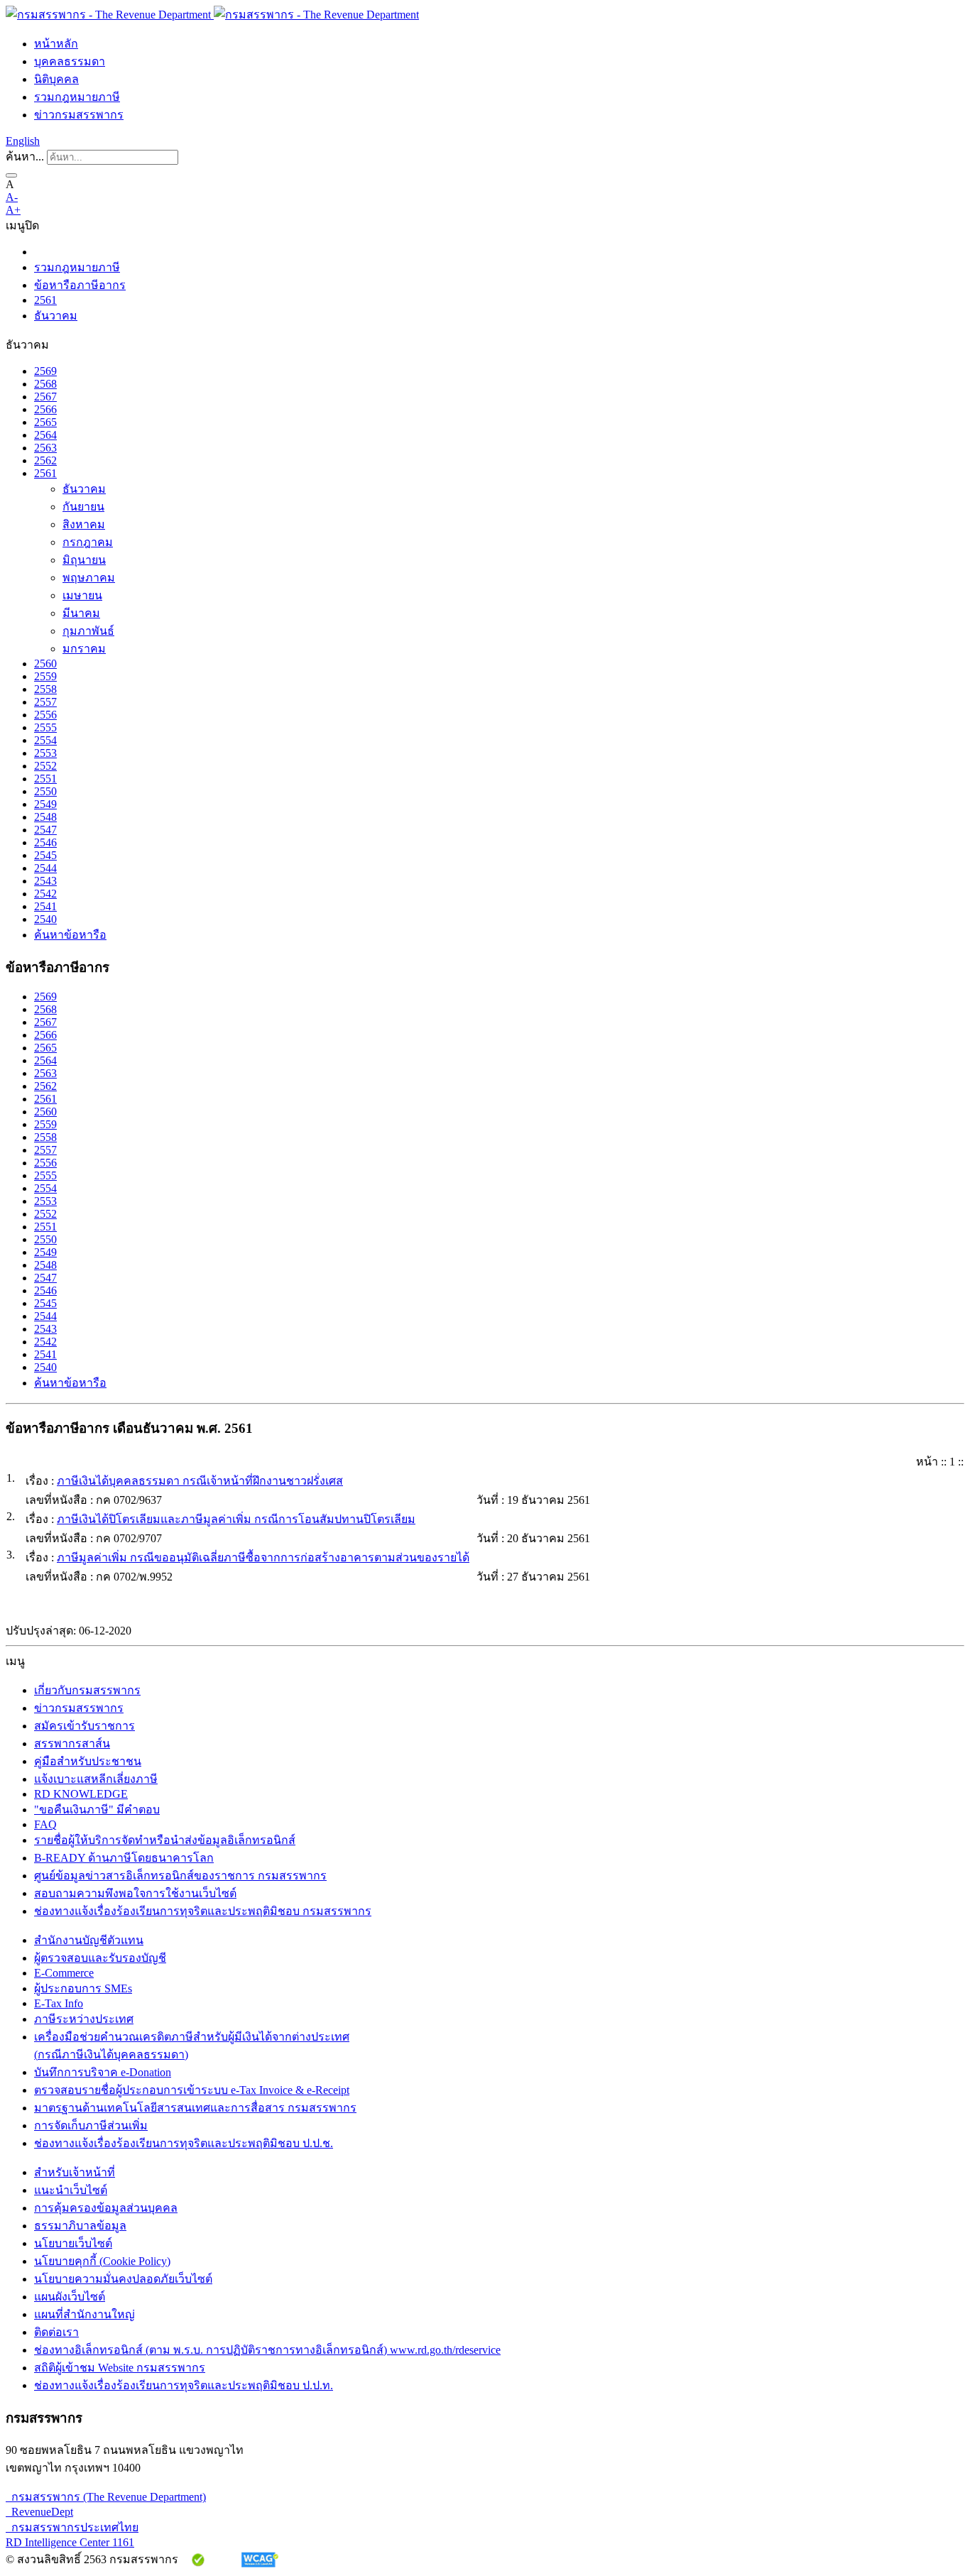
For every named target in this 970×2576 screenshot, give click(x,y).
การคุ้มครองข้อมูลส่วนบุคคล (106, 2208)
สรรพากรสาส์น (72, 1743)
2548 (45, 817)
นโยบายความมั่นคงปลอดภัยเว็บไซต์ (123, 2279)
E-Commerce (64, 1973)
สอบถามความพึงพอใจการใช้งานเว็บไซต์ (135, 1893)
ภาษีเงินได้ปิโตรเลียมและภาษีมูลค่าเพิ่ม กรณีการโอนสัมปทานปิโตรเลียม (236, 1519)
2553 (45, 753)
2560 (45, 664)
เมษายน (82, 595)
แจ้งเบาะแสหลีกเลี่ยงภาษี (96, 1779)
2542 (45, 894)
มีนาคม (81, 613)
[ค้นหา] (11, 175)
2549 (45, 804)
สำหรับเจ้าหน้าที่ (75, 2172)
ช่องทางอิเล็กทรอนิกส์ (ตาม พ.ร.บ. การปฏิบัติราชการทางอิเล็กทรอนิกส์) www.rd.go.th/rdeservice (267, 2350)
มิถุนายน (84, 560)
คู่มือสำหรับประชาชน (88, 1761)
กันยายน (83, 507)
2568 (45, 384)
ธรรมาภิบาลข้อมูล (80, 2226)
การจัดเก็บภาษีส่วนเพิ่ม (91, 2125)
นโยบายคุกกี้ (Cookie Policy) (102, 2261)
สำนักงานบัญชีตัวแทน (89, 1940)
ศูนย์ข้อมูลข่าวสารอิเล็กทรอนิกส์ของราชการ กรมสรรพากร (180, 1876)
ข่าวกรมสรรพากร (79, 115)
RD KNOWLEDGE (81, 1794)
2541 (45, 906)
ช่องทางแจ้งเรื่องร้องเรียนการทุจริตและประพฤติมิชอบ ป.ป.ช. (184, 2143)
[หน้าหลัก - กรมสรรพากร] (212, 15)
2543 (45, 881)
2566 (45, 409)
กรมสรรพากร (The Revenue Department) (106, 2497)
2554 (45, 740)
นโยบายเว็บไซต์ (73, 2243)
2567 (45, 397)
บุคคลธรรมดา (70, 61)
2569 (45, 371)
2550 (45, 791)
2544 (45, 868)
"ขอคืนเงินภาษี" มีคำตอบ (97, 1810)
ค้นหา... (25, 157)
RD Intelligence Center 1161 (70, 2542)
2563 (45, 448)
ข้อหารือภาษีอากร (80, 285)
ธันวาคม (56, 316)
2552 (45, 766)
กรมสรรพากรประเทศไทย (72, 2527)
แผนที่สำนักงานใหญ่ (85, 2314)
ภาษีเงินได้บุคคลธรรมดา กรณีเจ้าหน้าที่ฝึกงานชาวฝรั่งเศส (200, 1481)
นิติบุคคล (56, 79)
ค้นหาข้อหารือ (70, 935)
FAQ (45, 1824)
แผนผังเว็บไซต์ (70, 2297)
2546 (45, 842)
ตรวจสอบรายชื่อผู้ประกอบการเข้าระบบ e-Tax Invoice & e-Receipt (192, 2090)
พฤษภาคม (89, 578)
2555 (45, 727)
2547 (45, 830)
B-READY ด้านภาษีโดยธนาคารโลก (124, 1858)
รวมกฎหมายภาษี (77, 97)
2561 (45, 300)
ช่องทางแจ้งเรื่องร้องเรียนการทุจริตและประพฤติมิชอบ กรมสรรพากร (203, 1911)
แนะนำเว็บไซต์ (71, 2190)
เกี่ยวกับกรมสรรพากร (87, 1690)
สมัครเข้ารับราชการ (85, 1726)
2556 (45, 715)
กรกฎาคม (88, 542)
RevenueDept (39, 2512)
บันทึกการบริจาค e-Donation (103, 2072)
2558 (45, 689)
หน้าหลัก (56, 44)
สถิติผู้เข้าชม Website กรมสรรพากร (120, 2368)
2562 (45, 460)
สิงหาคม (84, 524)
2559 (45, 676)
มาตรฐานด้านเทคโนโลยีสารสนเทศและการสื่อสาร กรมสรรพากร (195, 2108)
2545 (45, 855)
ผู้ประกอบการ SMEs (83, 1988)
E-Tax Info (59, 2003)
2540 (45, 919)
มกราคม (84, 649)
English (23, 141)
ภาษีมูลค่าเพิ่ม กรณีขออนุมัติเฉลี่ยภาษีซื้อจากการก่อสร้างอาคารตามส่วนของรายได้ (263, 1557)
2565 (45, 422)
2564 (45, 435)
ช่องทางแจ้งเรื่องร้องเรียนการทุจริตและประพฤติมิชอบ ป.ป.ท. (184, 2385)
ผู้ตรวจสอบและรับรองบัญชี (100, 1958)
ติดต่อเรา (56, 2332)
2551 (45, 779)
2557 (45, 702)
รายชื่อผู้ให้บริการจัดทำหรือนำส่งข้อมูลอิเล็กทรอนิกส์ (165, 1840)
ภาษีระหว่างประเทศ (84, 2019)
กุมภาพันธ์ (88, 631)
